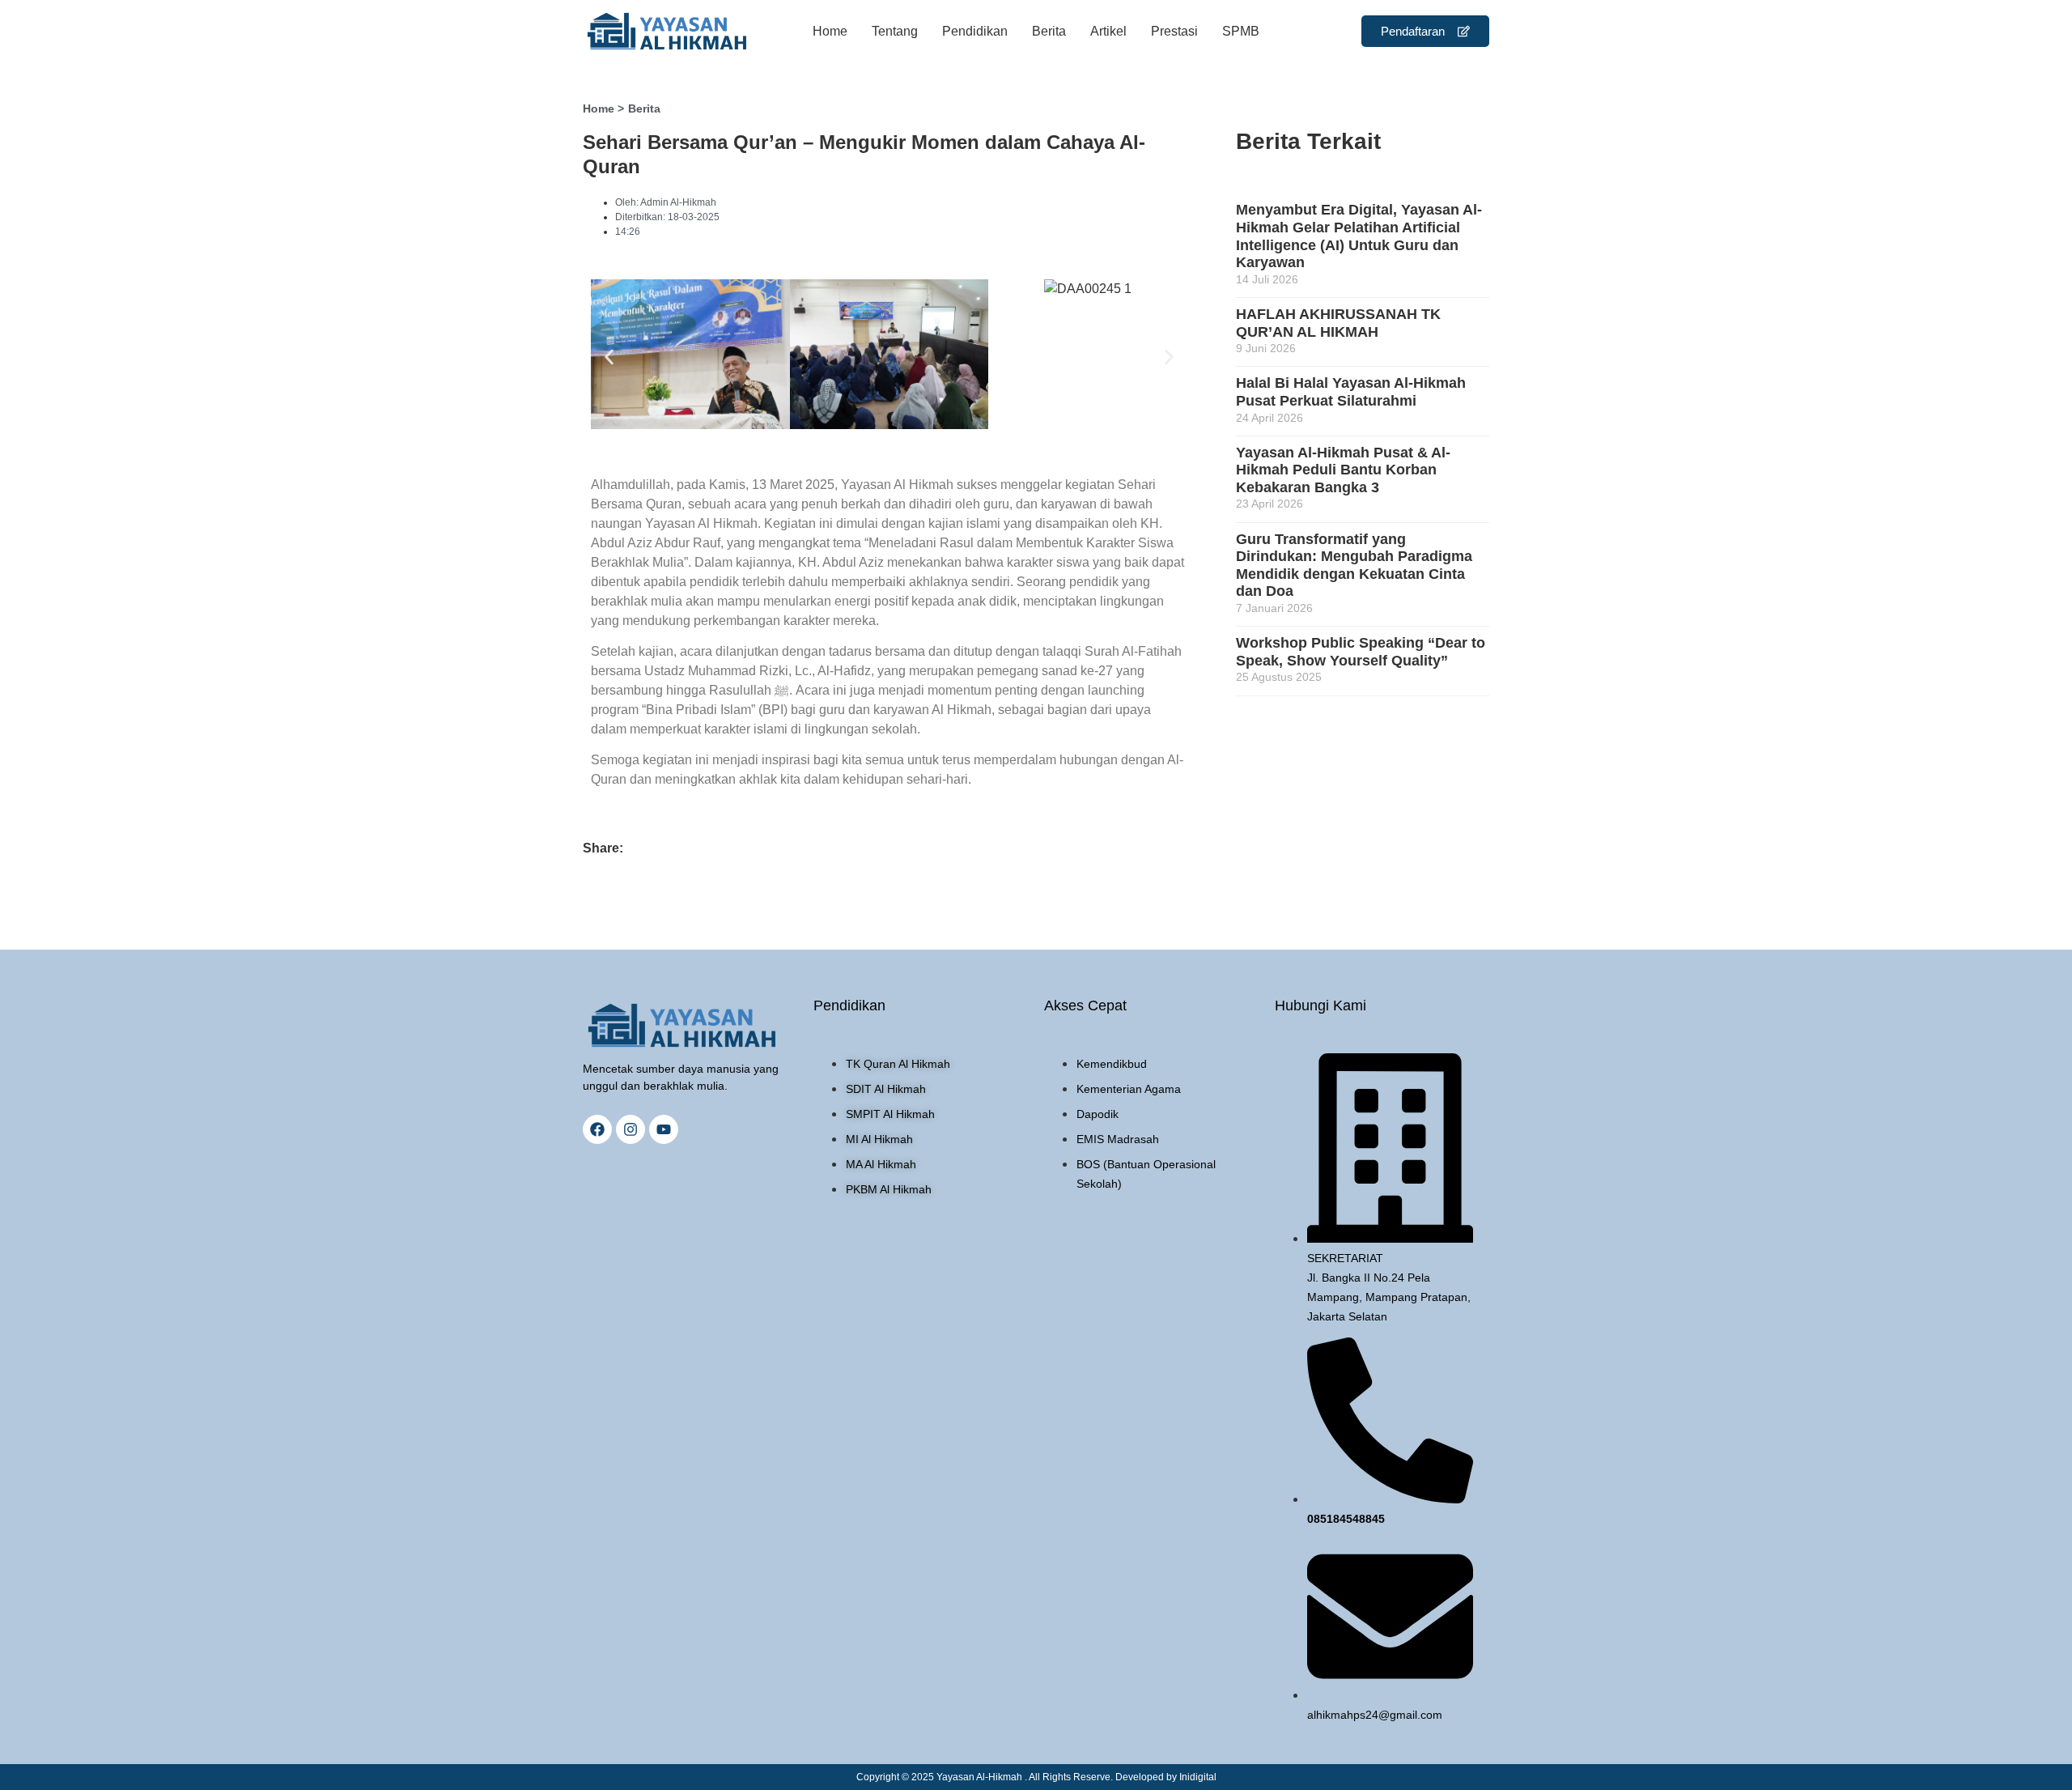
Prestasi (1174, 31)
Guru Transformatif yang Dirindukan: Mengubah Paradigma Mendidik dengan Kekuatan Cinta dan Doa (1354, 565)
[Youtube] (664, 1129)
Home (830, 31)
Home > (603, 108)
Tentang (895, 31)
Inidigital (1198, 1777)
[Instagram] (631, 1129)
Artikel (1108, 31)
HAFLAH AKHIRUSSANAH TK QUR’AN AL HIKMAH (1338, 323)
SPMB (1241, 31)
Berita (1049, 31)
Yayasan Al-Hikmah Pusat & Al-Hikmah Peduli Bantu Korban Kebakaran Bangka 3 (1343, 470)
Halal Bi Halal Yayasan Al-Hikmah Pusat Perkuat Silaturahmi (1351, 392)
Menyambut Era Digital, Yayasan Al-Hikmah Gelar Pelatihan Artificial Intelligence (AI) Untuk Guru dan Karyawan (1359, 236)
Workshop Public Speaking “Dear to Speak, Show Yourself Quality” (1361, 652)
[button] (609, 357)
